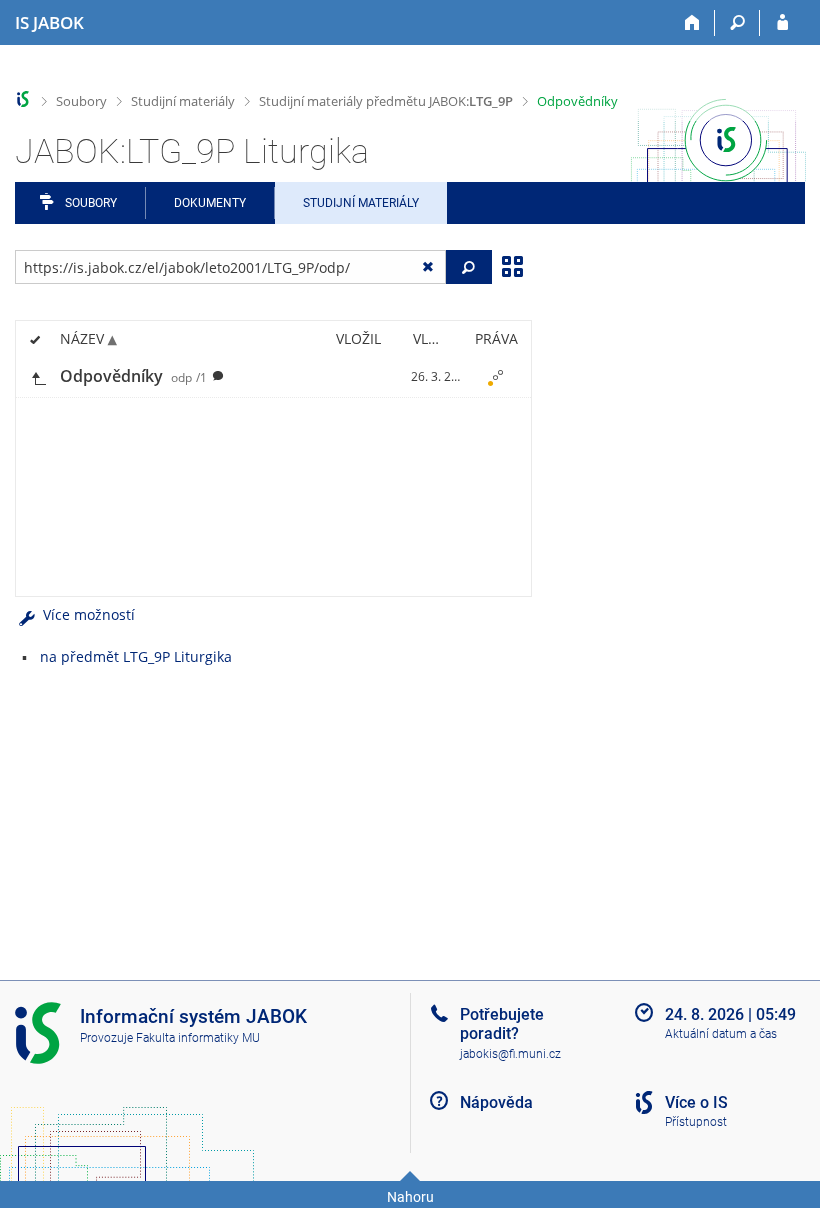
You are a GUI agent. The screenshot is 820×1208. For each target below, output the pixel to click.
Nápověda (496, 1102)
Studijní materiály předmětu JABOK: (386, 101)
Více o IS (696, 1102)
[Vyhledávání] (737, 23)
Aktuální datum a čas (721, 1034)
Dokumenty (210, 203)
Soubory (81, 101)
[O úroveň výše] (38, 376)
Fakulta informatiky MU (198, 1038)
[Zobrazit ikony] (512, 265)
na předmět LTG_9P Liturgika (136, 656)
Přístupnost (696, 1122)
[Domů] (692, 23)
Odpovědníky (577, 101)
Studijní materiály (183, 101)
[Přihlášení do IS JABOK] (782, 23)
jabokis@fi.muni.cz (510, 1054)
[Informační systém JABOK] (23, 99)
